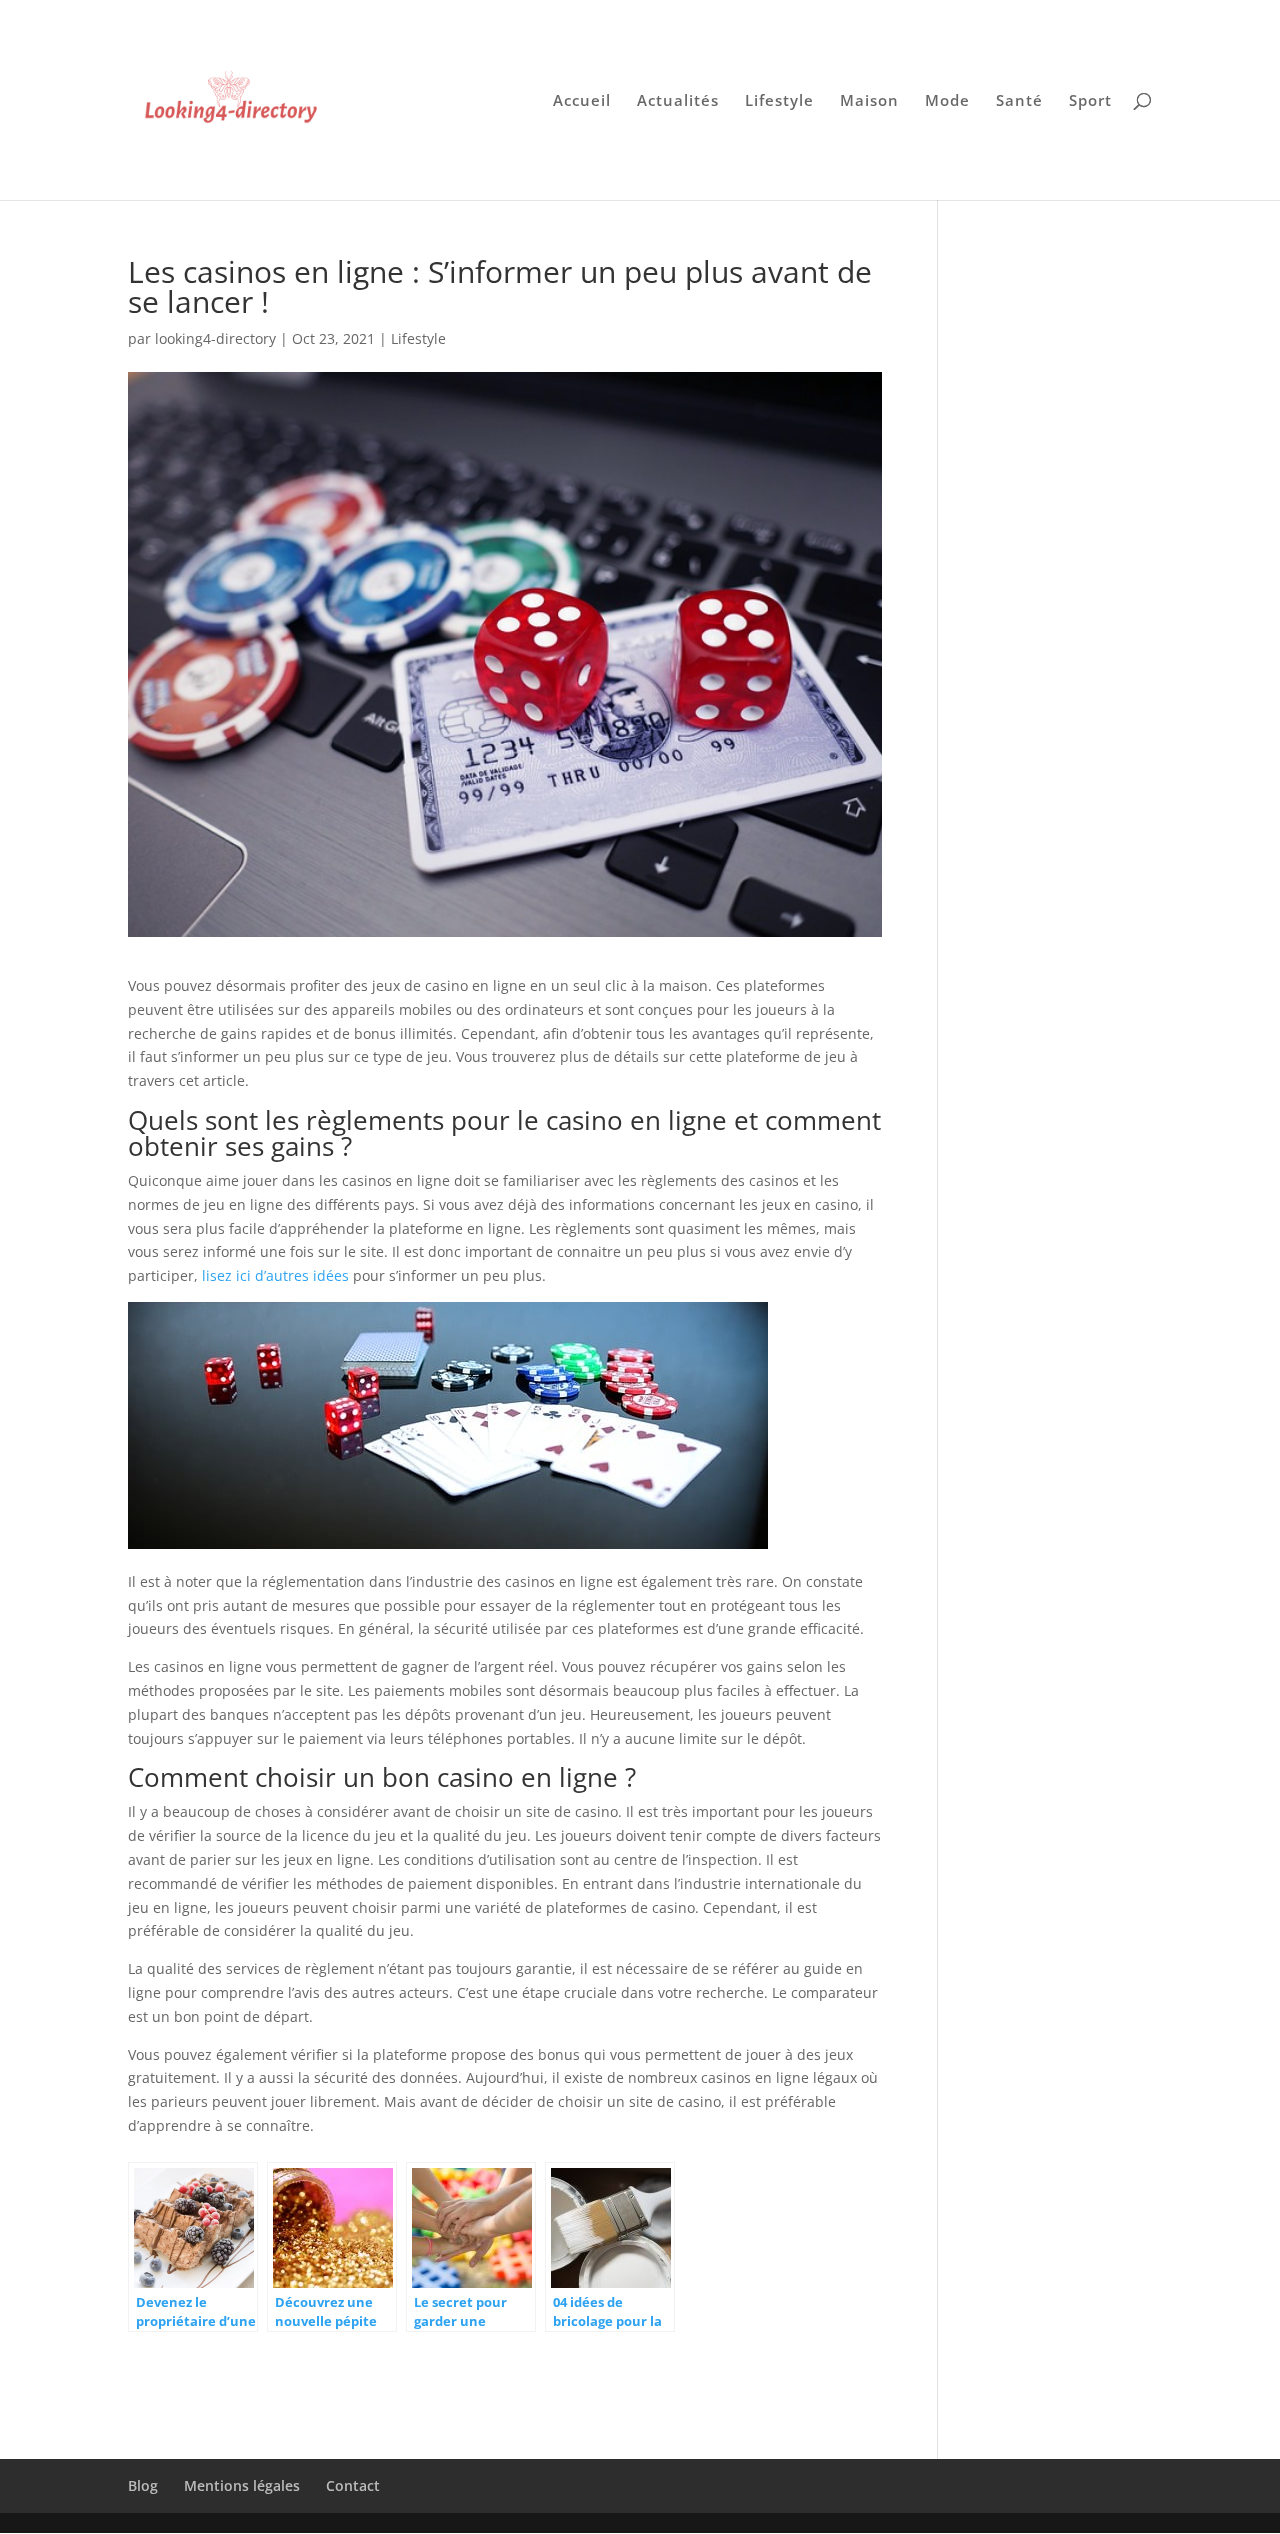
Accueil (582, 101)
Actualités (678, 101)
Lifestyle (779, 101)
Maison (869, 101)
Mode (947, 101)
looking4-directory (215, 338)
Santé (1019, 101)
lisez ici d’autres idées (275, 1275)
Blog (143, 2485)
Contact (353, 2485)
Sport (1090, 101)
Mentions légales (242, 2485)
